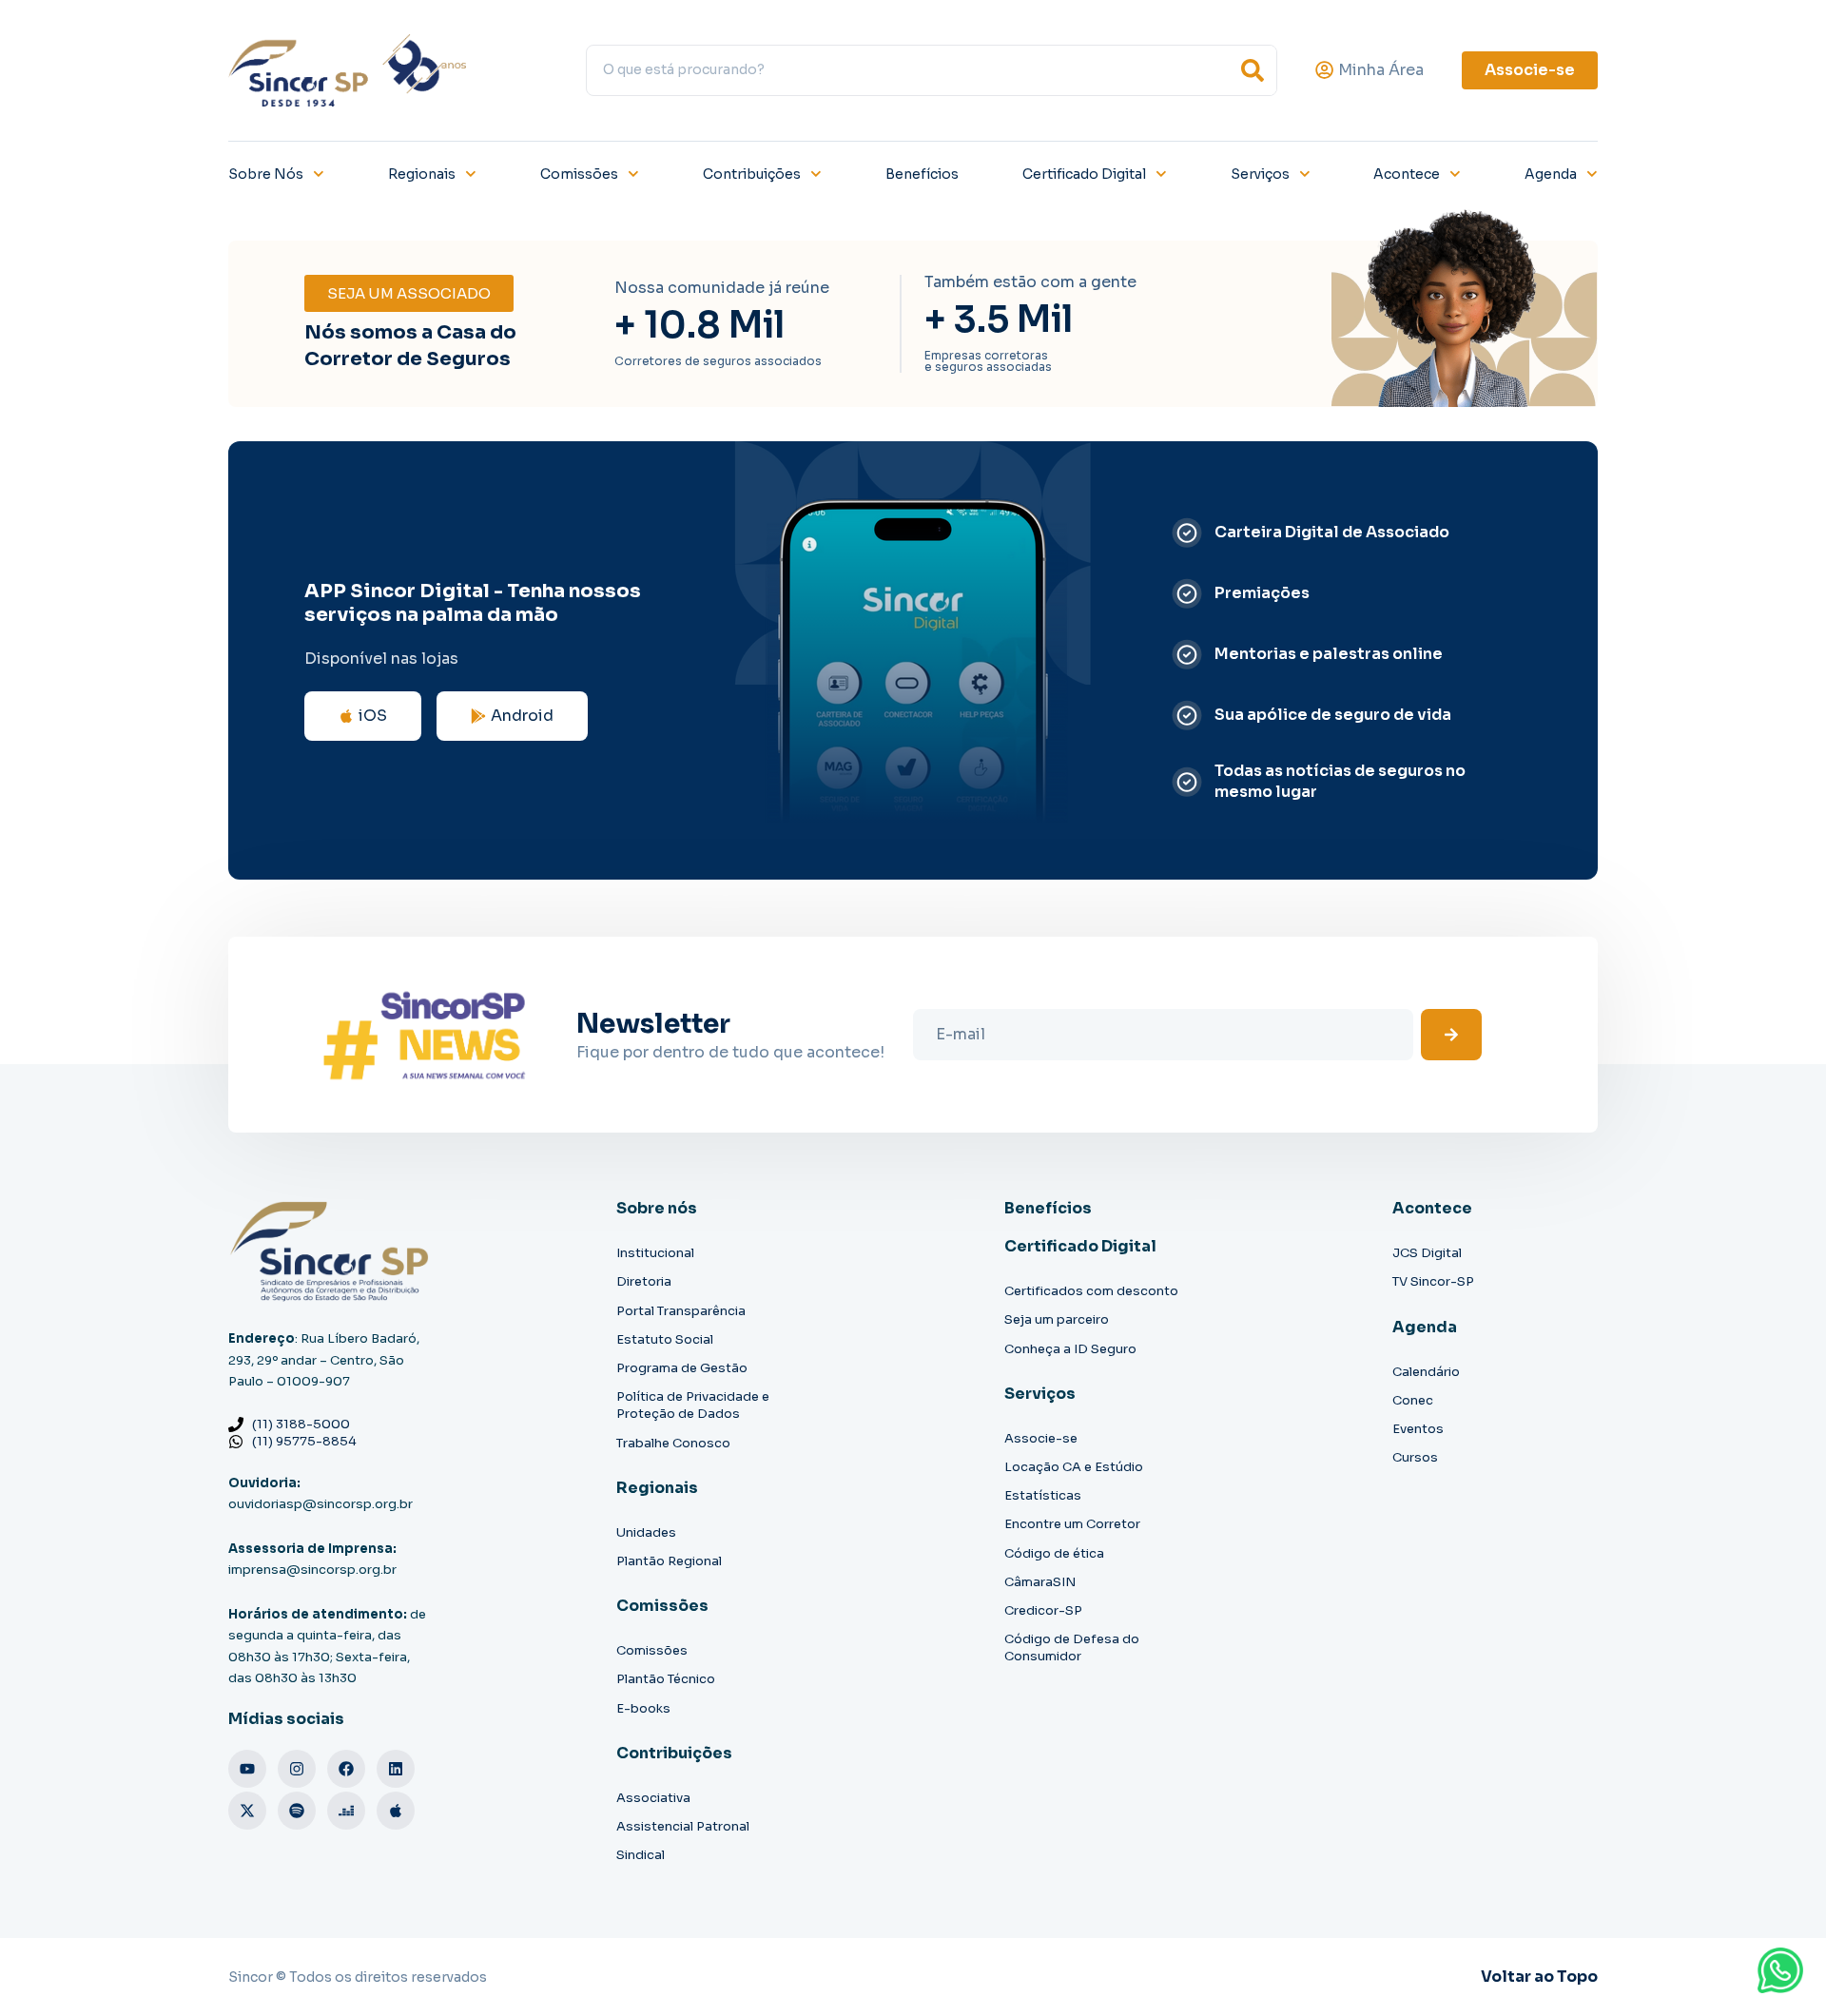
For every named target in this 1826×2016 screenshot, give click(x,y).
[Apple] (396, 1811)
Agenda (1551, 174)
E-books (643, 1708)
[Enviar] (1451, 1035)
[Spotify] (297, 1811)
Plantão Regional (669, 1561)
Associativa (653, 1798)
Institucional (655, 1253)
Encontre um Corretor (1072, 1524)
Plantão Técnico (666, 1679)
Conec (1413, 1400)
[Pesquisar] (1253, 70)
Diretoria (644, 1281)
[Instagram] (297, 1769)
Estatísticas (1043, 1495)
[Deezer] (346, 1811)
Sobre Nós (266, 174)
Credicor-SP (1043, 1610)
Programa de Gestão (682, 1368)
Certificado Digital (1084, 174)
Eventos (1418, 1429)
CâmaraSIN (1040, 1582)
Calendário (1426, 1372)
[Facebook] (346, 1769)
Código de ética (1054, 1553)
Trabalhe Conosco (673, 1443)
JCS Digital (1427, 1253)
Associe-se (1041, 1438)
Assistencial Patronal (683, 1826)
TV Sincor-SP (1433, 1281)
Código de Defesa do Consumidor (1072, 1648)
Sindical (641, 1855)
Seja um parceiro (1057, 1319)
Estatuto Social (665, 1339)
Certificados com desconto (1091, 1291)
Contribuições (752, 174)
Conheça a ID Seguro (1070, 1349)
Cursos (1415, 1457)
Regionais (422, 174)
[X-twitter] (247, 1811)
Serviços (1260, 174)
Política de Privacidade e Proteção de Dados (693, 1405)
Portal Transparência (681, 1311)
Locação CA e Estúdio (1074, 1467)
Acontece (1407, 174)
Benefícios (922, 174)
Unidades (646, 1532)
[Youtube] (247, 1769)
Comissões (579, 174)
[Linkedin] (396, 1769)
